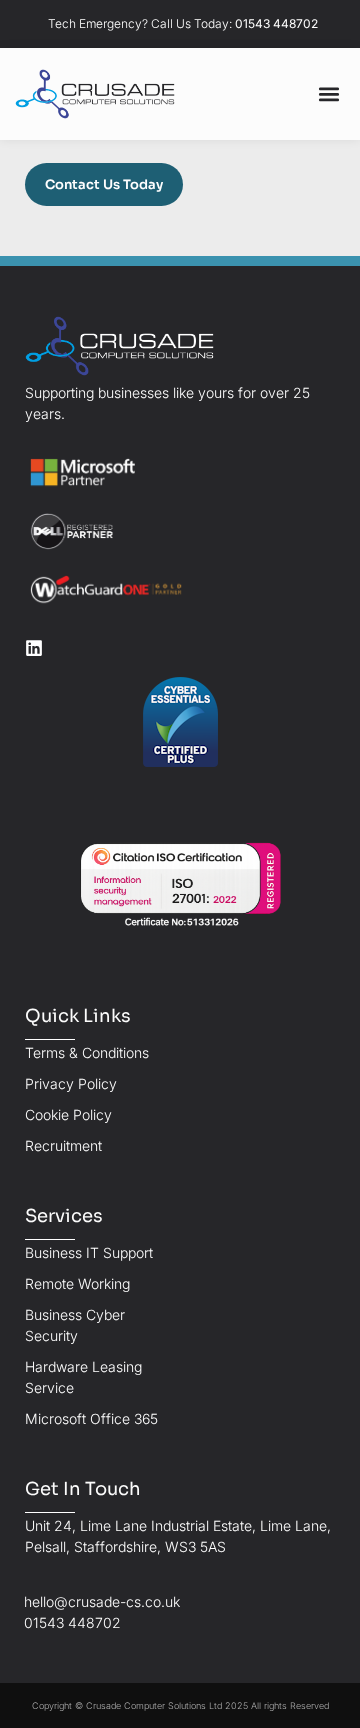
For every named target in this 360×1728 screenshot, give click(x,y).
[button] (328, 94)
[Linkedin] (34, 648)
